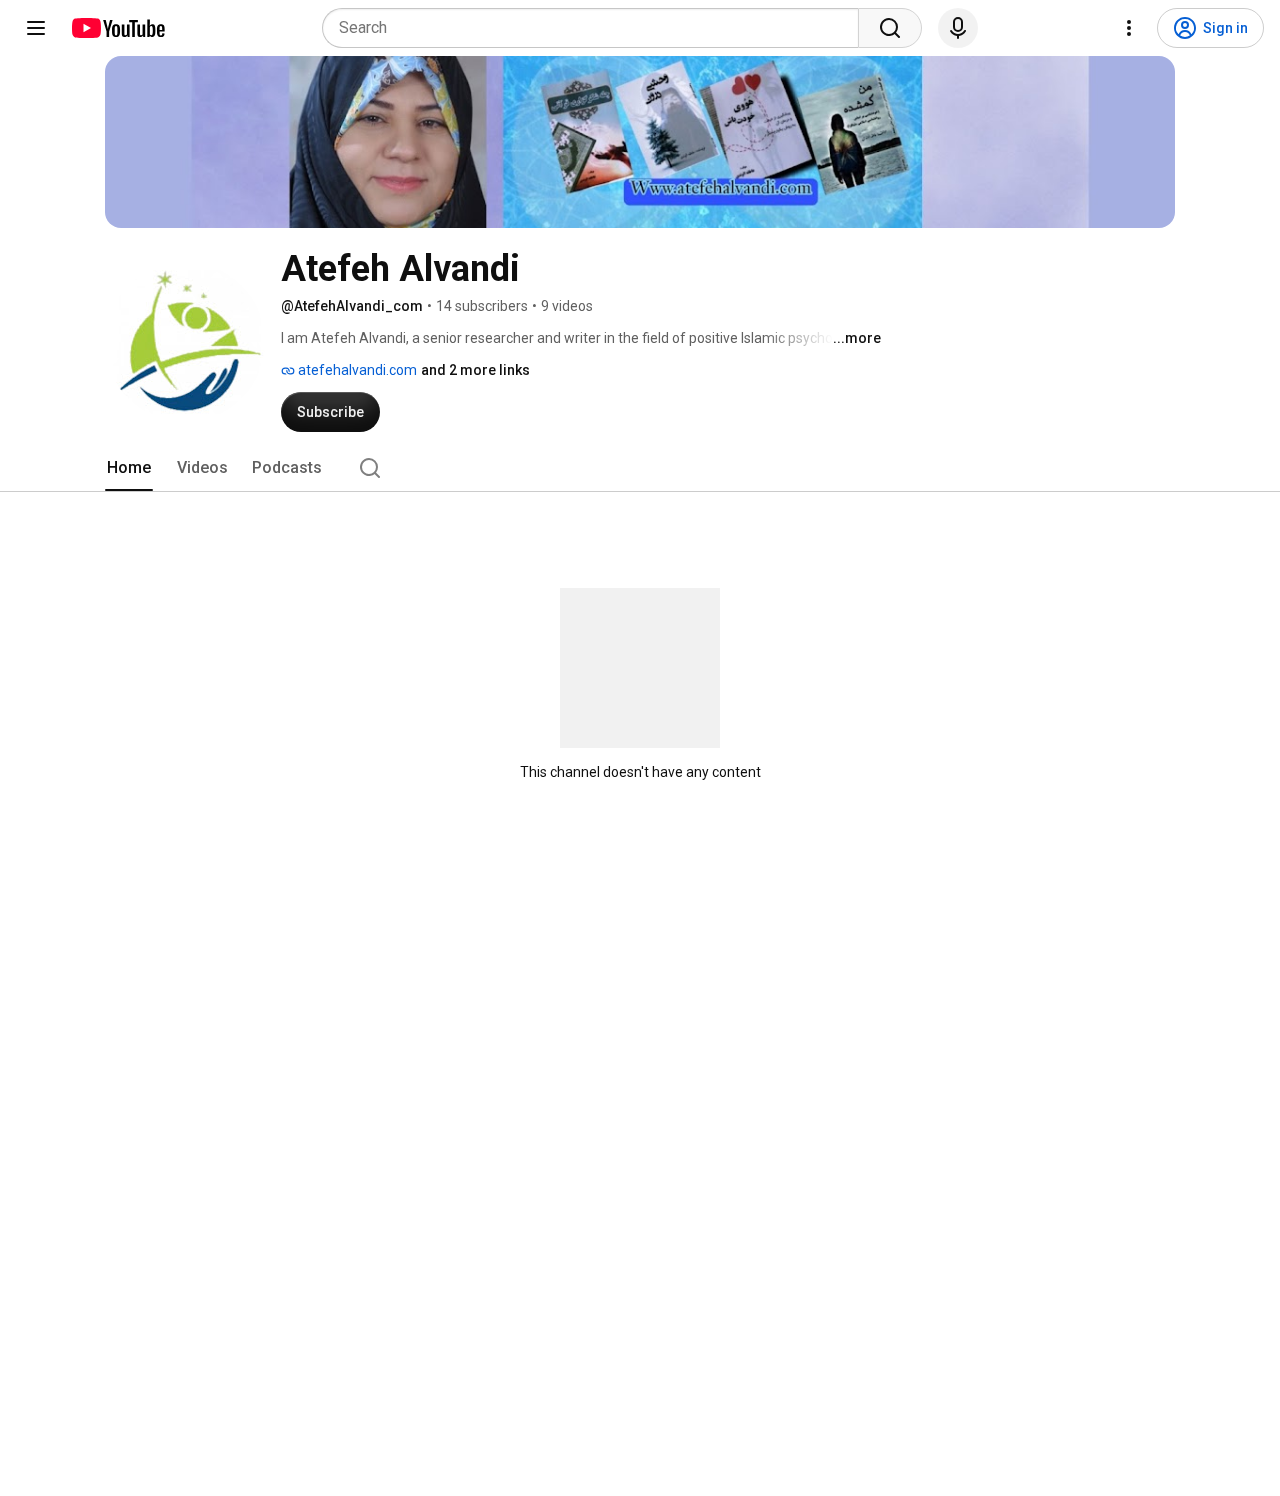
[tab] (129, 468)
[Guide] (36, 28)
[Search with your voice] (958, 28)
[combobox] (596, 28)
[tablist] (640, 468)
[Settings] (1129, 28)
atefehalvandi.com (356, 370)
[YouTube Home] (117, 28)
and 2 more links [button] (475, 370)
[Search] (890, 28)
